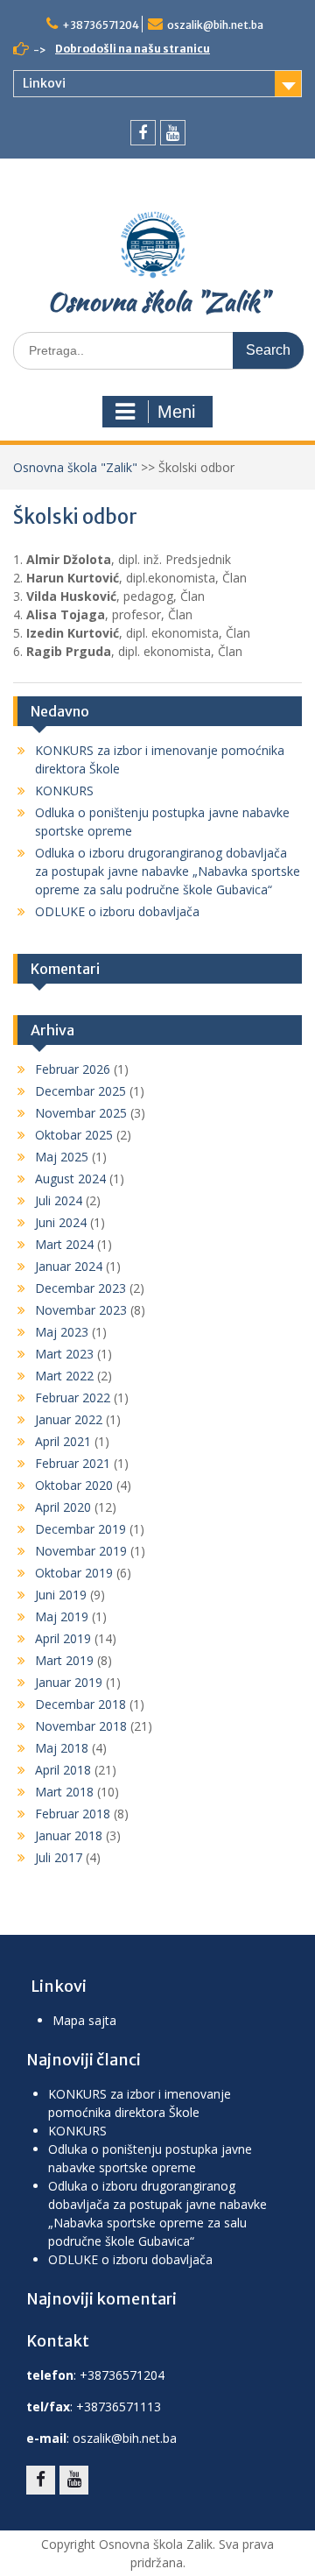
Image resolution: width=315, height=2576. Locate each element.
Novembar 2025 (81, 1113)
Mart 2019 (64, 1660)
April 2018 (63, 1770)
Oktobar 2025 (74, 1135)
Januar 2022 (69, 1419)
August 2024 (70, 1179)
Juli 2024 (59, 1200)
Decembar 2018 (80, 1704)
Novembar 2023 (81, 1310)
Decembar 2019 (80, 1529)
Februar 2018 (73, 1814)
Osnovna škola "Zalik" (157, 301)
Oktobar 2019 (74, 1573)
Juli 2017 (59, 1857)
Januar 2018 (69, 1835)
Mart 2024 (64, 1244)
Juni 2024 (61, 1222)
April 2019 (63, 1638)
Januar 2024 (69, 1266)
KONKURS (64, 790)
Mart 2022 (64, 1376)
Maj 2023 (62, 1332)
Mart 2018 (64, 1792)
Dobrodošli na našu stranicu (133, 49)
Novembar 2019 (81, 1551)
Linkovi (44, 83)
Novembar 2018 (81, 1726)
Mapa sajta (84, 2020)
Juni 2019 (61, 1595)
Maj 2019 (62, 1616)
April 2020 (63, 1507)
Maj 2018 (62, 1748)
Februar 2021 (73, 1463)
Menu (157, 412)
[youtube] (173, 133)
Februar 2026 (73, 1069)
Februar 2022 (73, 1397)
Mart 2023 (64, 1354)
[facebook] (143, 133)
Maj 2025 (62, 1157)
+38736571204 (101, 25)
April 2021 (63, 1441)
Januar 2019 (69, 1682)
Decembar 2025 (80, 1091)
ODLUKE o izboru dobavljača (117, 911)
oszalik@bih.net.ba (215, 25)
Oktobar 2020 (74, 1485)
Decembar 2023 (80, 1288)
